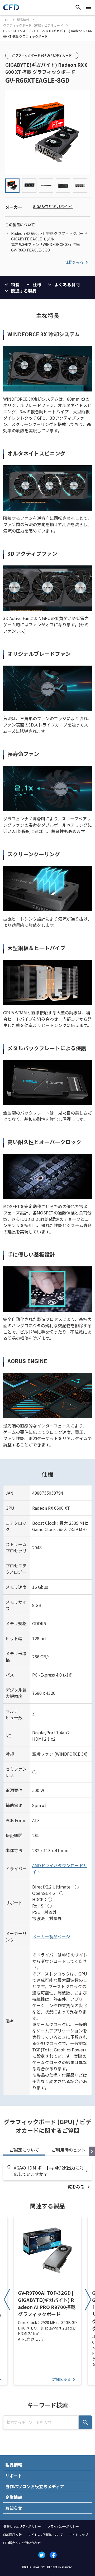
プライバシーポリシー (63, 2526)
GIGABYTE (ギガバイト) (53, 206)
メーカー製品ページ (51, 1936)
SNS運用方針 (12, 2534)
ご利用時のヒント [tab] (69, 2150)
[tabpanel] (47, 2176)
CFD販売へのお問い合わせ (22, 2543)
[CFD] (11, 9)
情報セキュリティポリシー (22, 2526)
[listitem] (78, 2187)
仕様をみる (74, 262)
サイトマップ (79, 2534)
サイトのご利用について (45, 2534)
